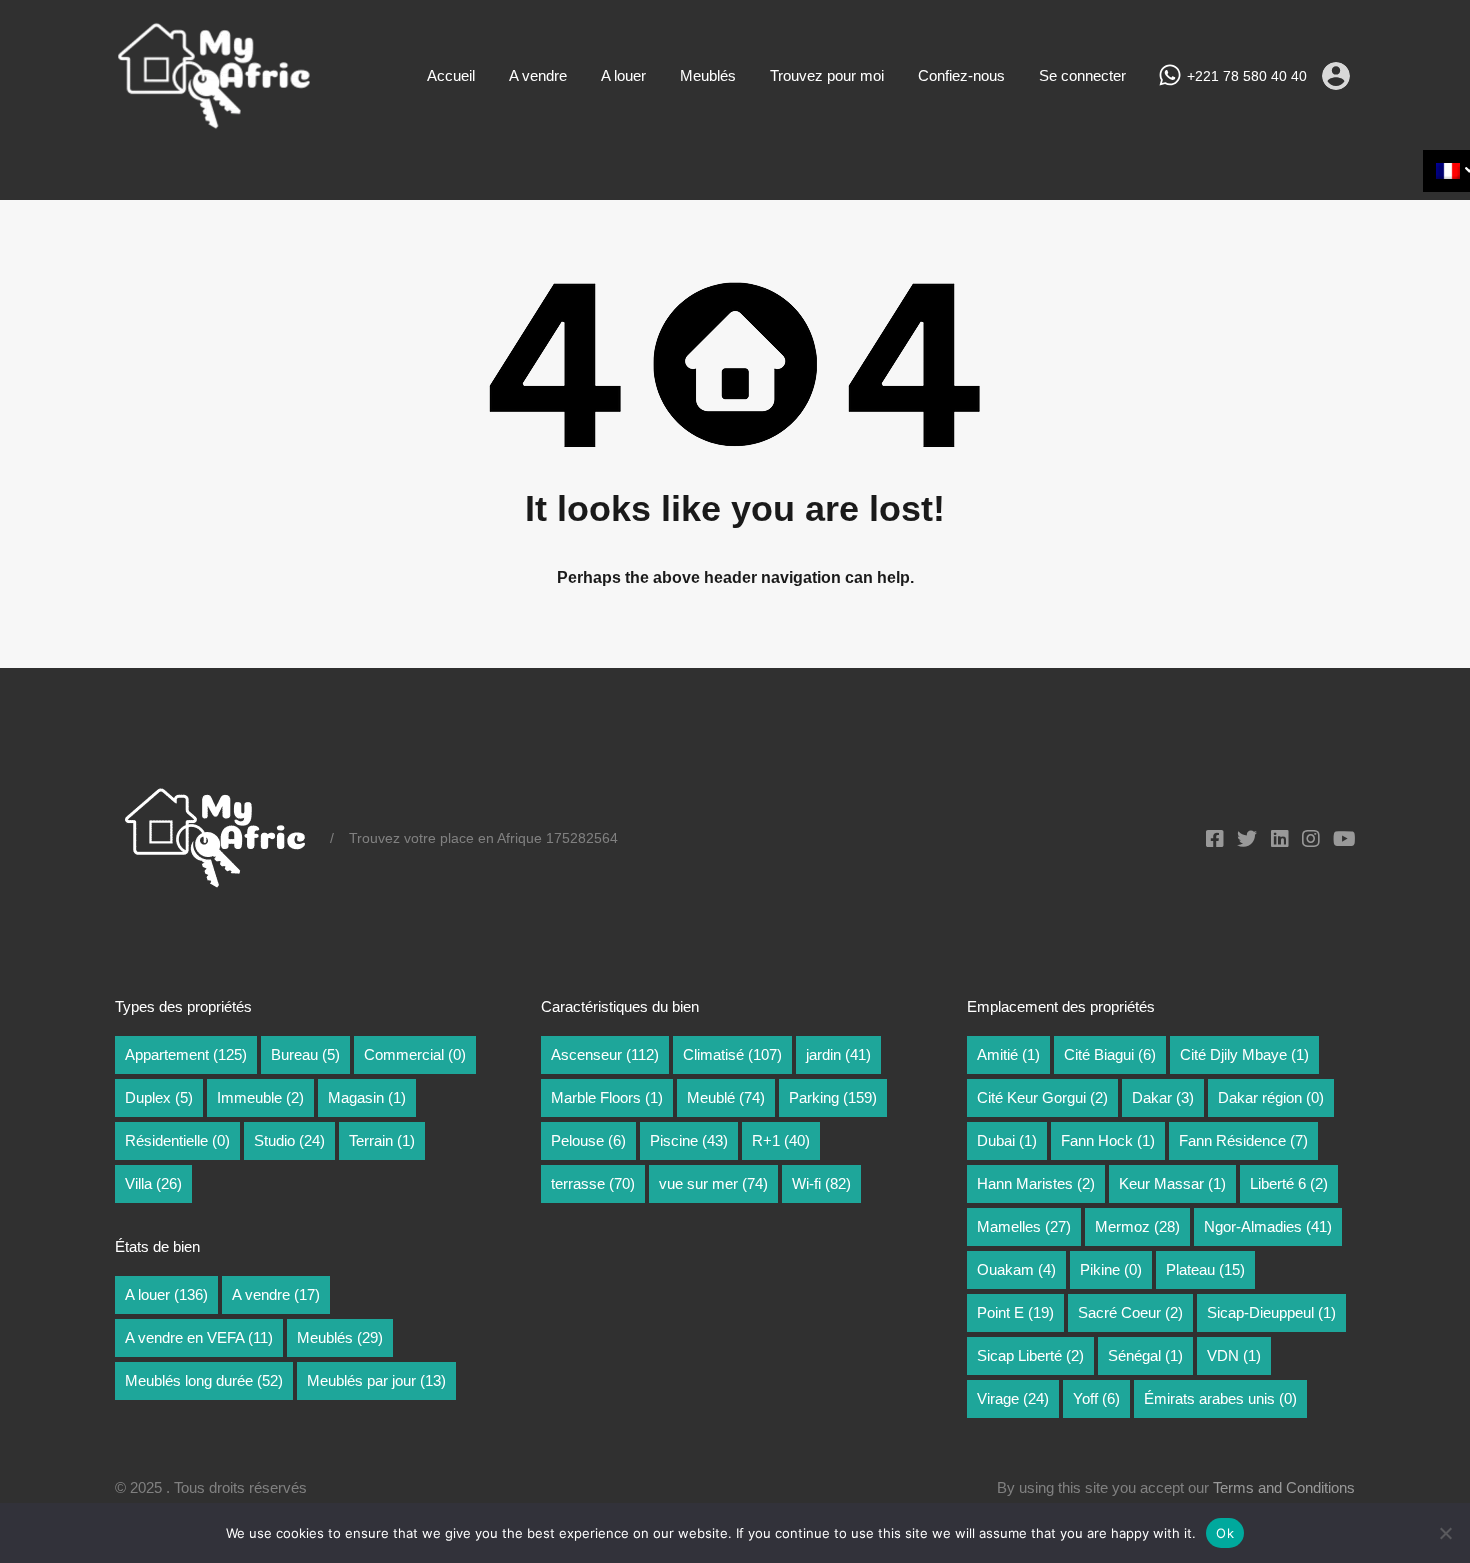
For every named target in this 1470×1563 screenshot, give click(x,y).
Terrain (382, 1140)
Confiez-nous (961, 75)
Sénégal (1145, 1355)
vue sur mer (713, 1183)
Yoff (1096, 1398)
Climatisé (732, 1054)
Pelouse (588, 1140)
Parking (833, 1097)
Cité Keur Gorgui (1042, 1097)
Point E (1015, 1312)
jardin (838, 1054)
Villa (153, 1183)
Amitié (1008, 1054)
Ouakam (1016, 1269)
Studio (289, 1140)
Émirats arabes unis (1220, 1398)
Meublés (708, 75)
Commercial (415, 1054)
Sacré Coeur (1130, 1312)
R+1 (781, 1140)
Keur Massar (1172, 1183)
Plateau (1205, 1269)
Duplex (159, 1097)
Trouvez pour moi (827, 75)
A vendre (538, 75)
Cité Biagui (1110, 1054)
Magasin (367, 1097)
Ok (1225, 1533)
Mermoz (1137, 1226)
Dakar (1163, 1097)
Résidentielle (177, 1140)
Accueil (451, 75)
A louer (623, 75)
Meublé (726, 1097)
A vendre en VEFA (199, 1337)
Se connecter (1082, 75)
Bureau (305, 1054)
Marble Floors (607, 1097)
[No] (1445, 1534)
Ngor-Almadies (1268, 1226)
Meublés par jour (376, 1380)
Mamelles (1024, 1226)
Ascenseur (605, 1054)
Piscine (689, 1140)
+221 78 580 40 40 (1247, 76)
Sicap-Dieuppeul (1271, 1312)
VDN (1234, 1355)
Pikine (1111, 1269)
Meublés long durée (204, 1380)
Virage (1013, 1398)
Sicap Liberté (1030, 1355)
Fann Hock (1108, 1140)
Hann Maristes (1036, 1183)
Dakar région (1271, 1097)
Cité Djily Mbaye (1244, 1054)
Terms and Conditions (1284, 1487)
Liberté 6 (1289, 1183)
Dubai (1007, 1140)
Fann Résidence (1243, 1140)
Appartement (186, 1054)
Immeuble (260, 1097)
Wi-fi (821, 1183)
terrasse (593, 1183)
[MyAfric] (215, 122)
